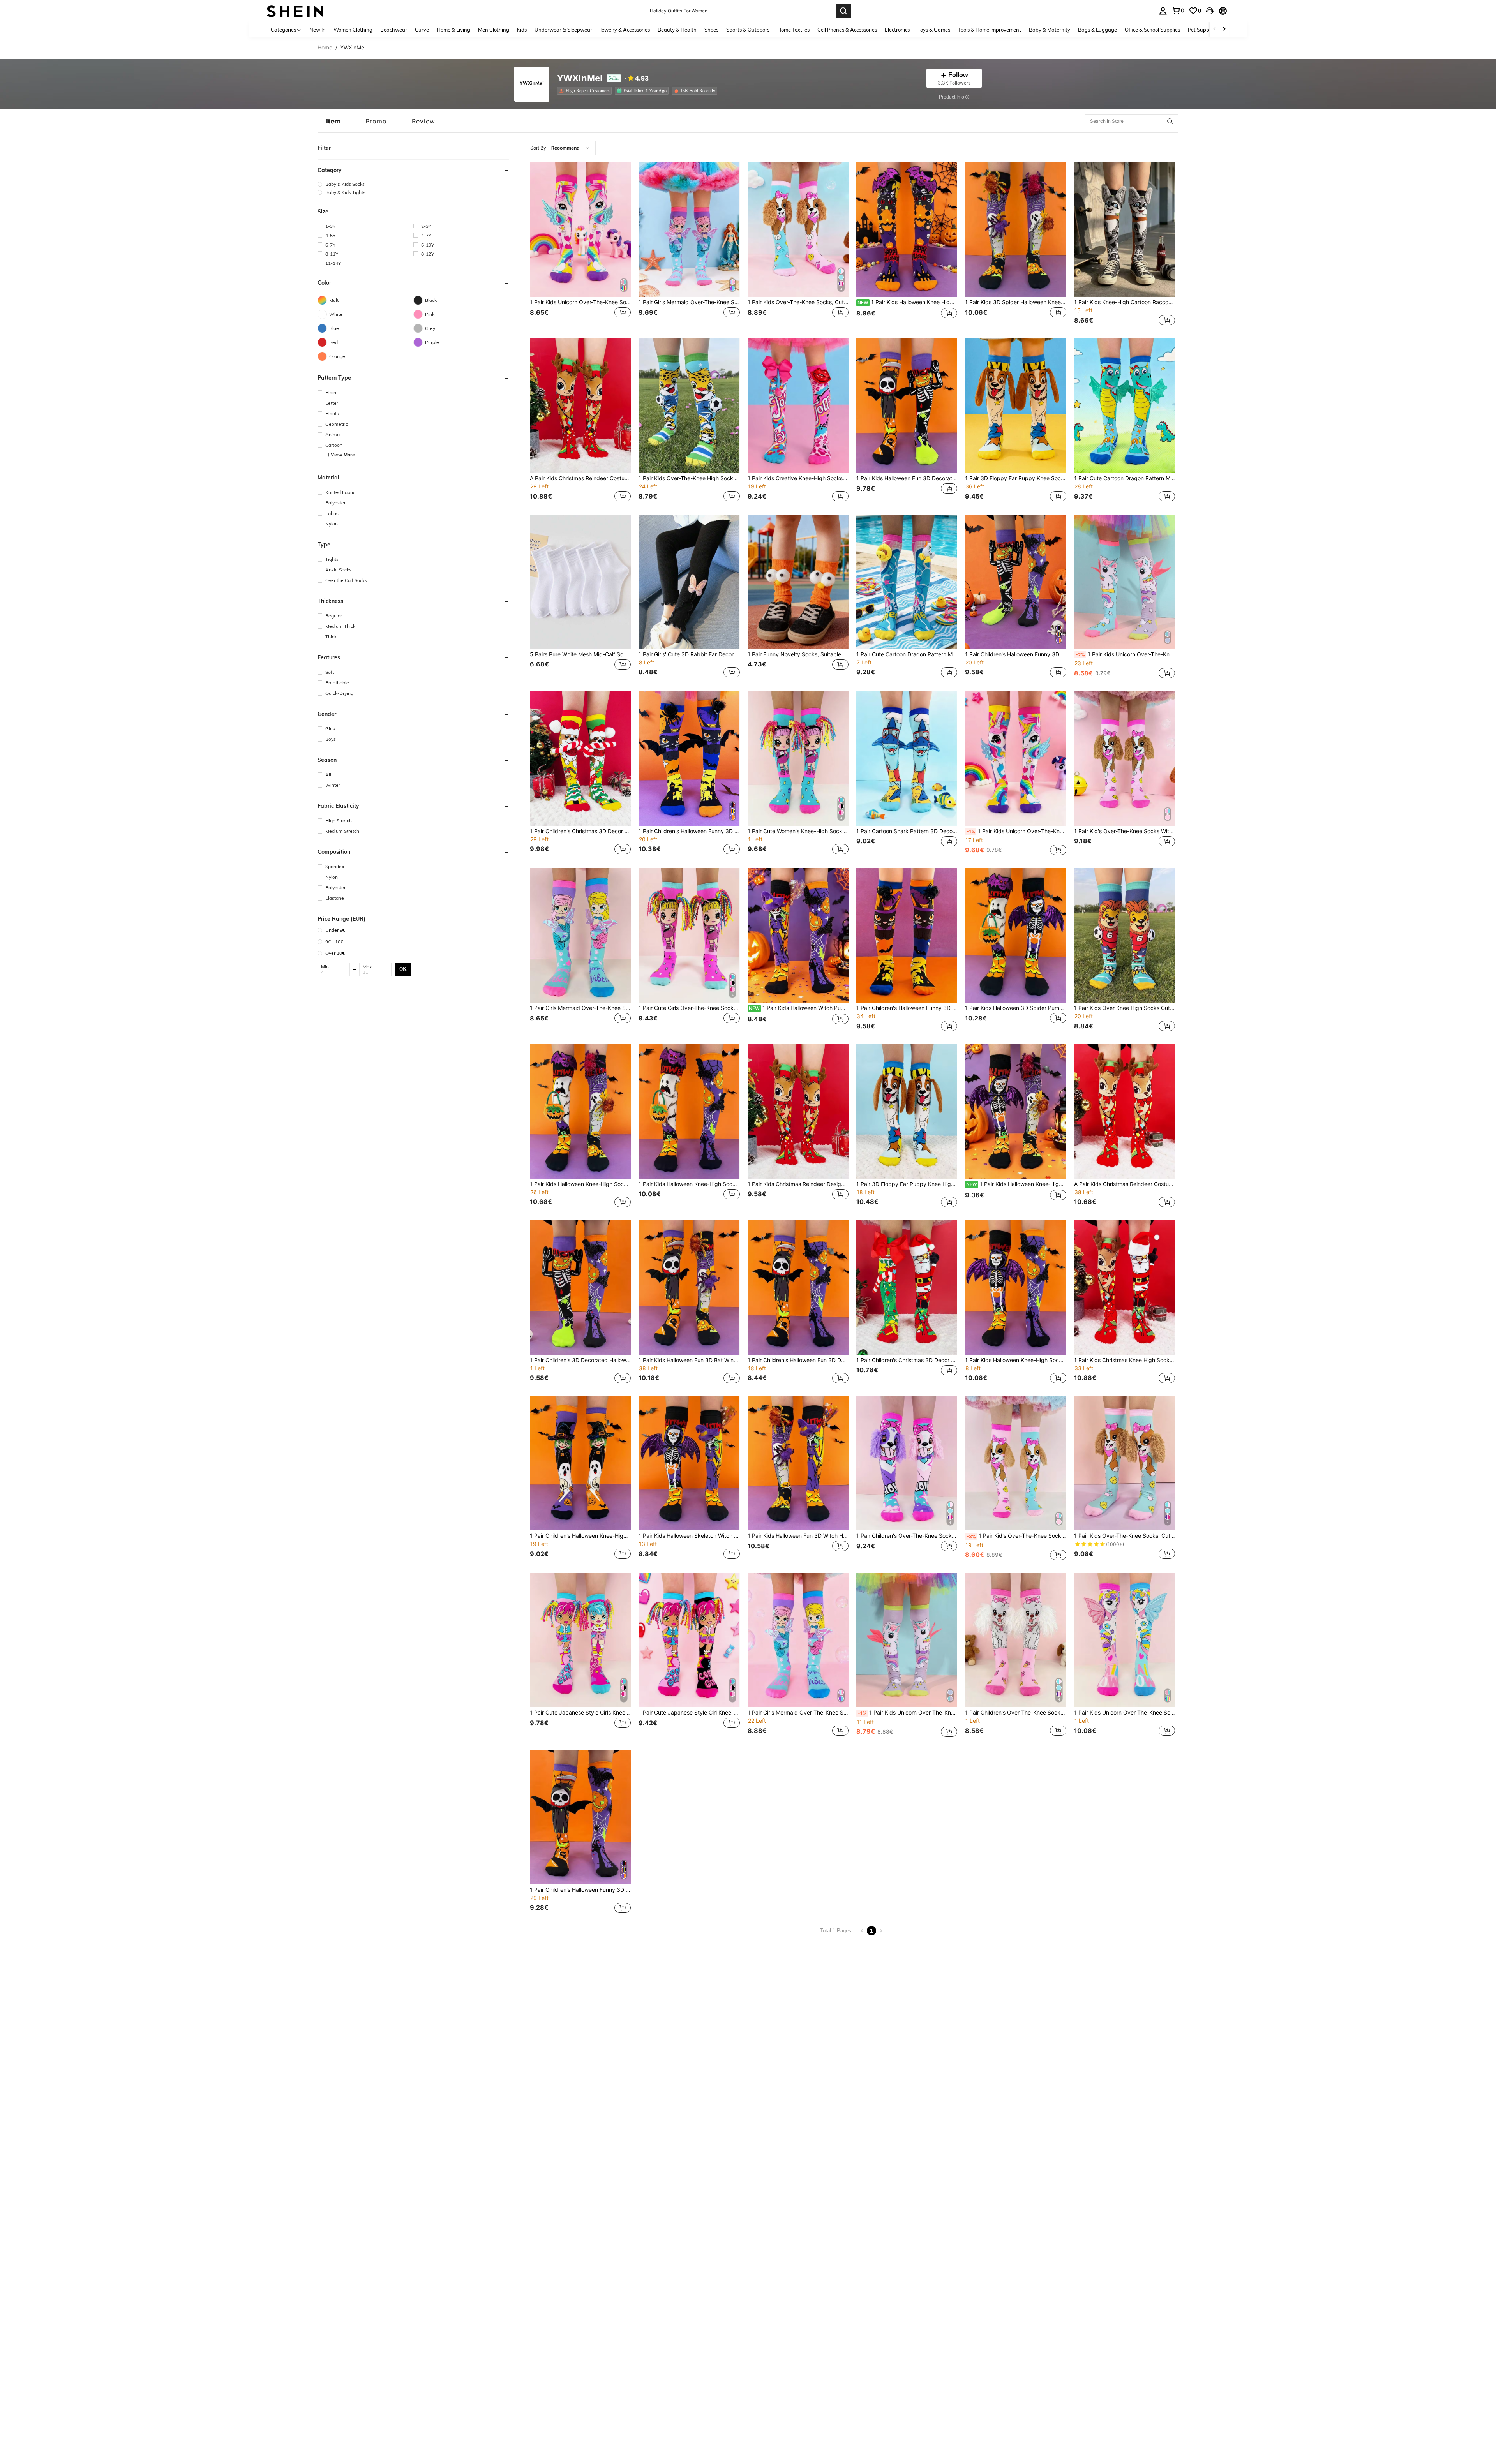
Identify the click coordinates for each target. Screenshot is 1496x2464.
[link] (1178, 11)
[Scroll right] (1224, 29)
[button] (1210, 11)
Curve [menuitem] (422, 30)
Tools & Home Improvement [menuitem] (990, 30)
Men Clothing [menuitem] (494, 30)
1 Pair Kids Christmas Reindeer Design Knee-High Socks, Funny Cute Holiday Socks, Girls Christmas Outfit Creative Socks (798, 1184)
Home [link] (325, 48)
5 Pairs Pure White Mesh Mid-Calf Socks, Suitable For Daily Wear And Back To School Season (580, 654)
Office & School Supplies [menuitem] (1152, 30)
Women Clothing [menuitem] (353, 30)
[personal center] (1163, 11)
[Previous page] (862, 1931)
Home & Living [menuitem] (453, 30)
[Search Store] (1170, 121)
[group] (413, 184)
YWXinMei (580, 78)
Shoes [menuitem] (711, 30)
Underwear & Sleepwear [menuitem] (563, 30)
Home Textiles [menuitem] (793, 30)
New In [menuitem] (318, 30)
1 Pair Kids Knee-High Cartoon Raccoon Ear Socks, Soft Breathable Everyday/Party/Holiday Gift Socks (1125, 302)
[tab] (333, 121)
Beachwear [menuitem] (394, 30)
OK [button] (403, 969)
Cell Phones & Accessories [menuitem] (847, 30)
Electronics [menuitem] (897, 30)
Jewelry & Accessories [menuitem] (625, 30)
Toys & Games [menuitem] (934, 30)
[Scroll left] (1215, 29)
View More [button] (343, 455)
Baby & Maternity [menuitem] (1050, 30)
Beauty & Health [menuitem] (677, 30)
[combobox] (561, 148)
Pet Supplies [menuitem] (1202, 30)
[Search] (843, 11)
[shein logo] (295, 11)
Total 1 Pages (836, 1931)
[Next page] (881, 1931)
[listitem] (586, 91)
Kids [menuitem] (522, 30)
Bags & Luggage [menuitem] (1097, 30)
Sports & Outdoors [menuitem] (748, 30)
